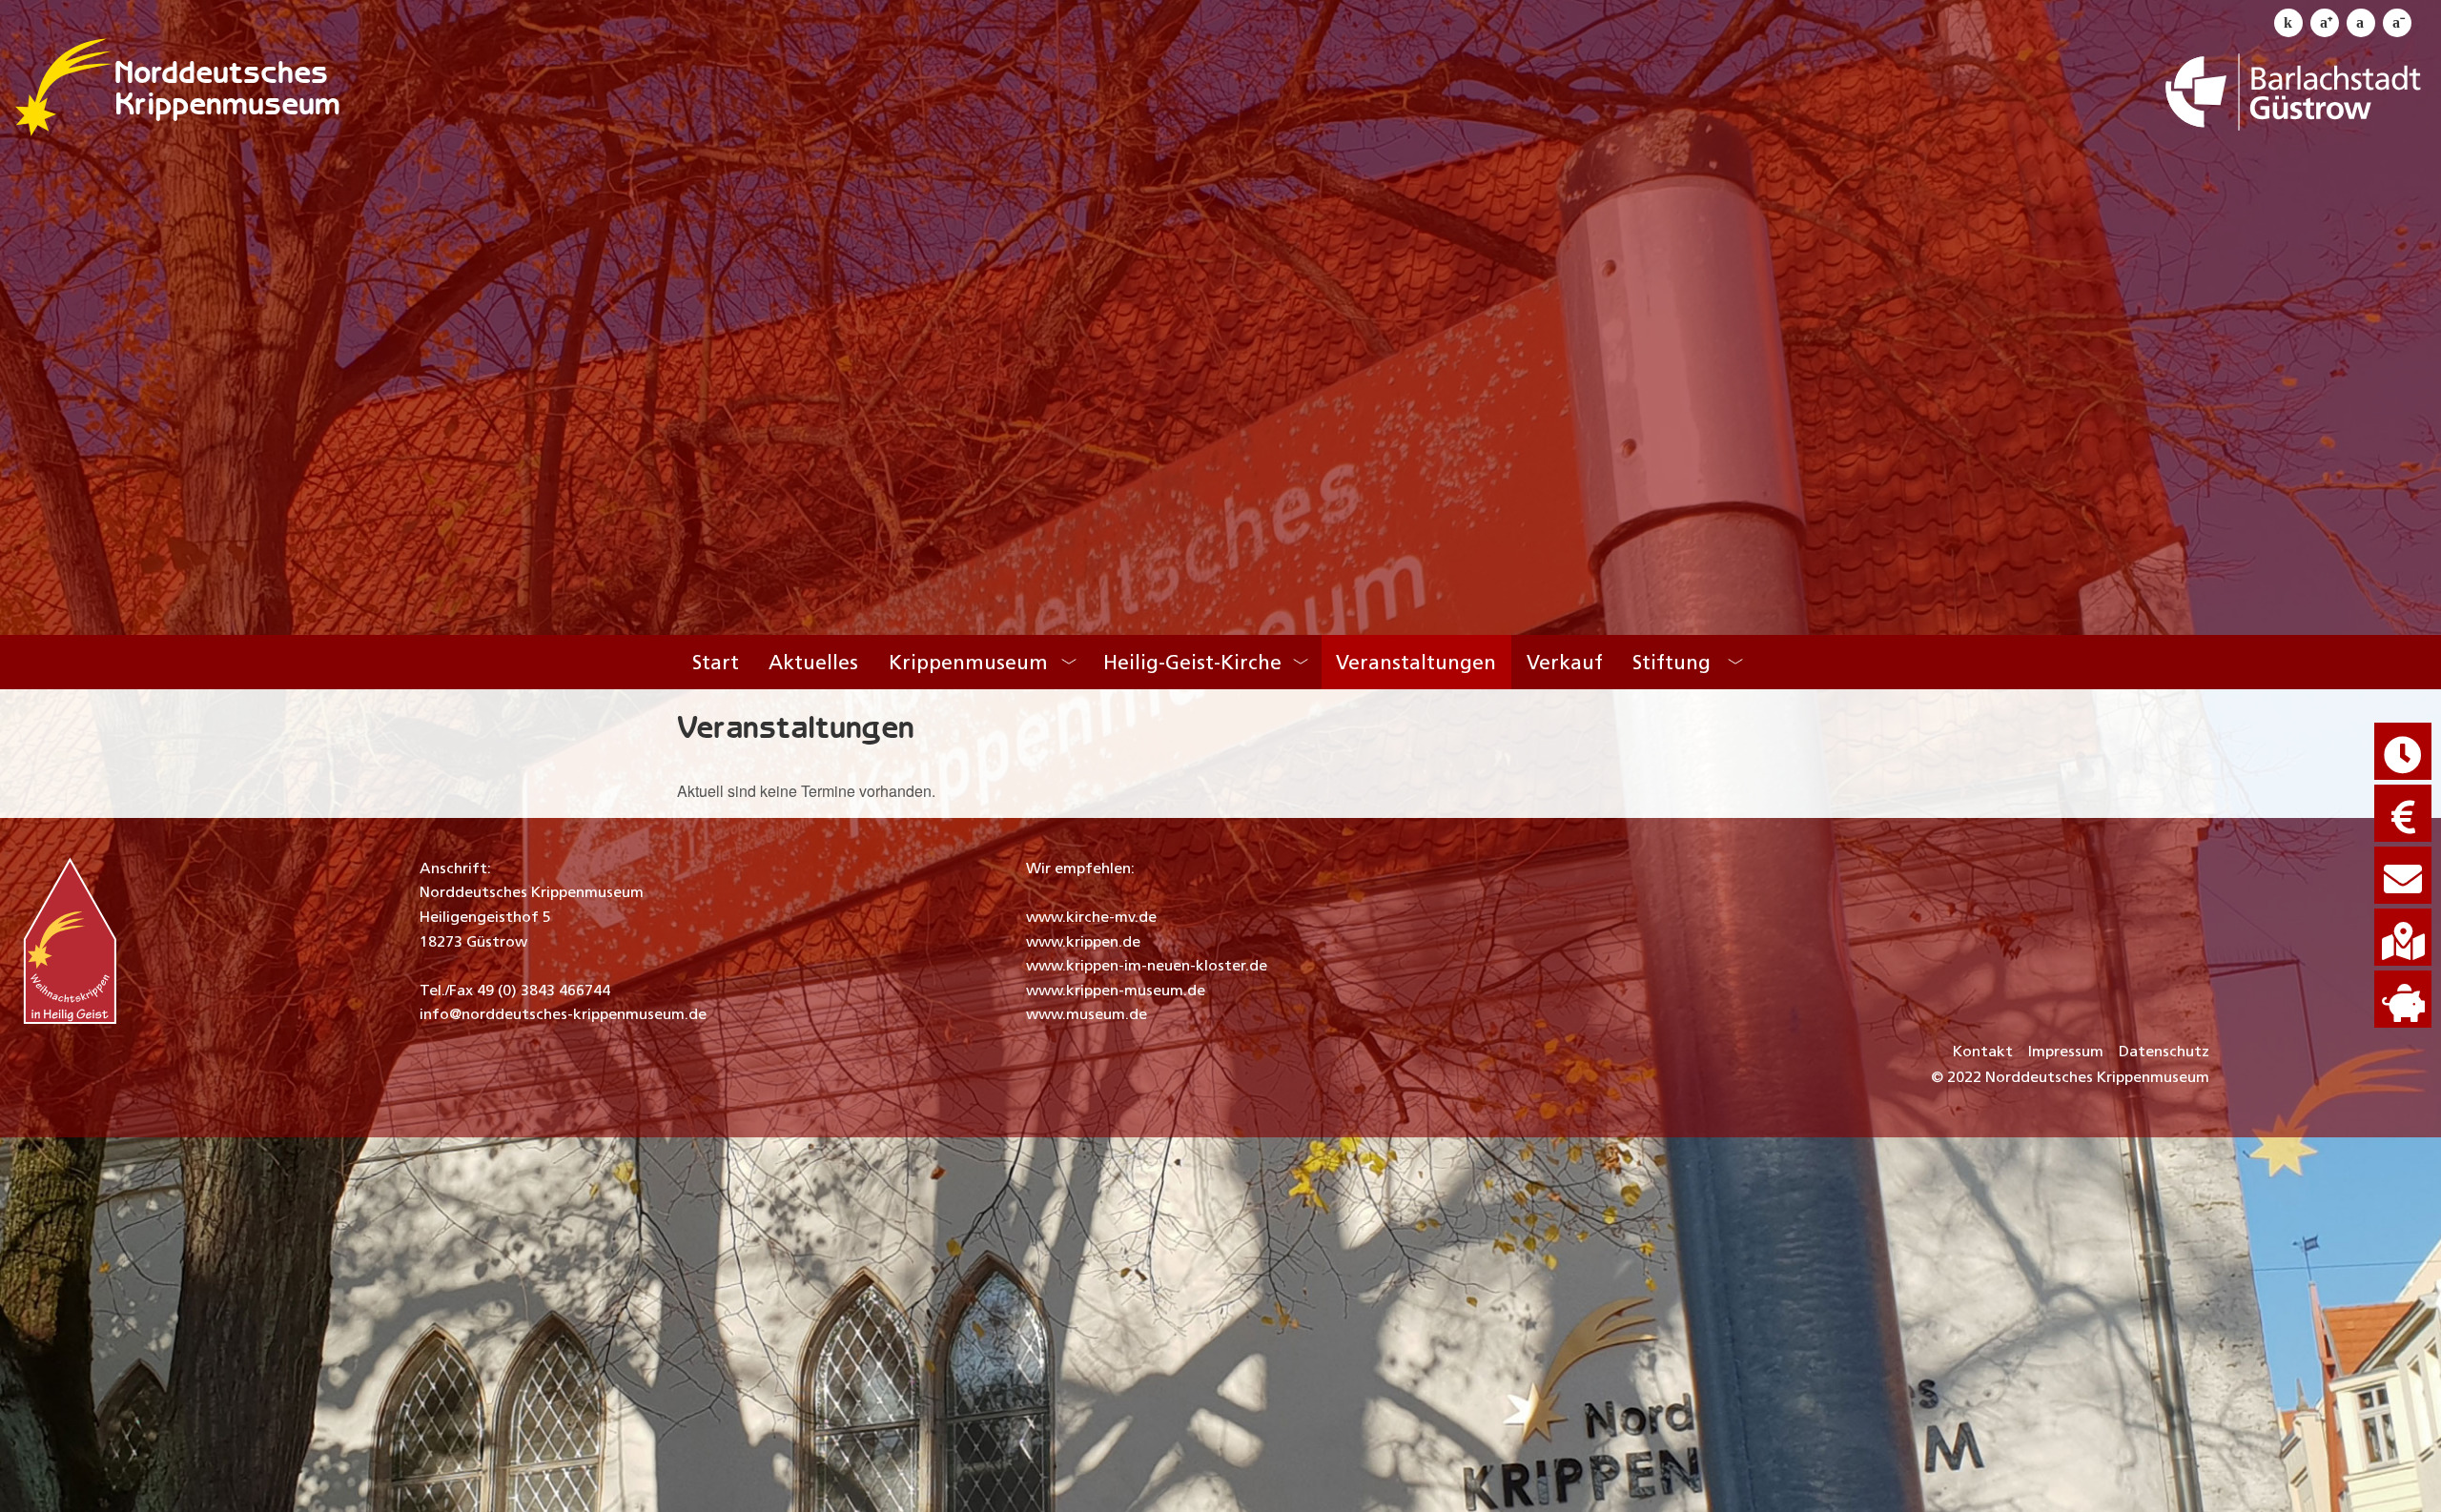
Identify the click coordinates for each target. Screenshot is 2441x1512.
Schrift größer (2325, 23)
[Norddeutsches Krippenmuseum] (64, 87)
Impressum (2066, 1051)
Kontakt (1983, 1051)
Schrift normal (2361, 23)
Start (716, 662)
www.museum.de (1087, 1014)
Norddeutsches (221, 72)
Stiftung (1672, 662)
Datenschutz (2164, 1051)
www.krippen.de (1083, 941)
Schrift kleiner (2397, 23)
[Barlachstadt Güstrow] (2295, 87)
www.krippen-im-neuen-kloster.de (1147, 965)
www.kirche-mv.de (1091, 917)
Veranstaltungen (1416, 662)
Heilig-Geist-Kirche (1192, 662)
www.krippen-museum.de (1116, 990)
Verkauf (1565, 662)
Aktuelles (813, 662)
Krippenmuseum (227, 103)
